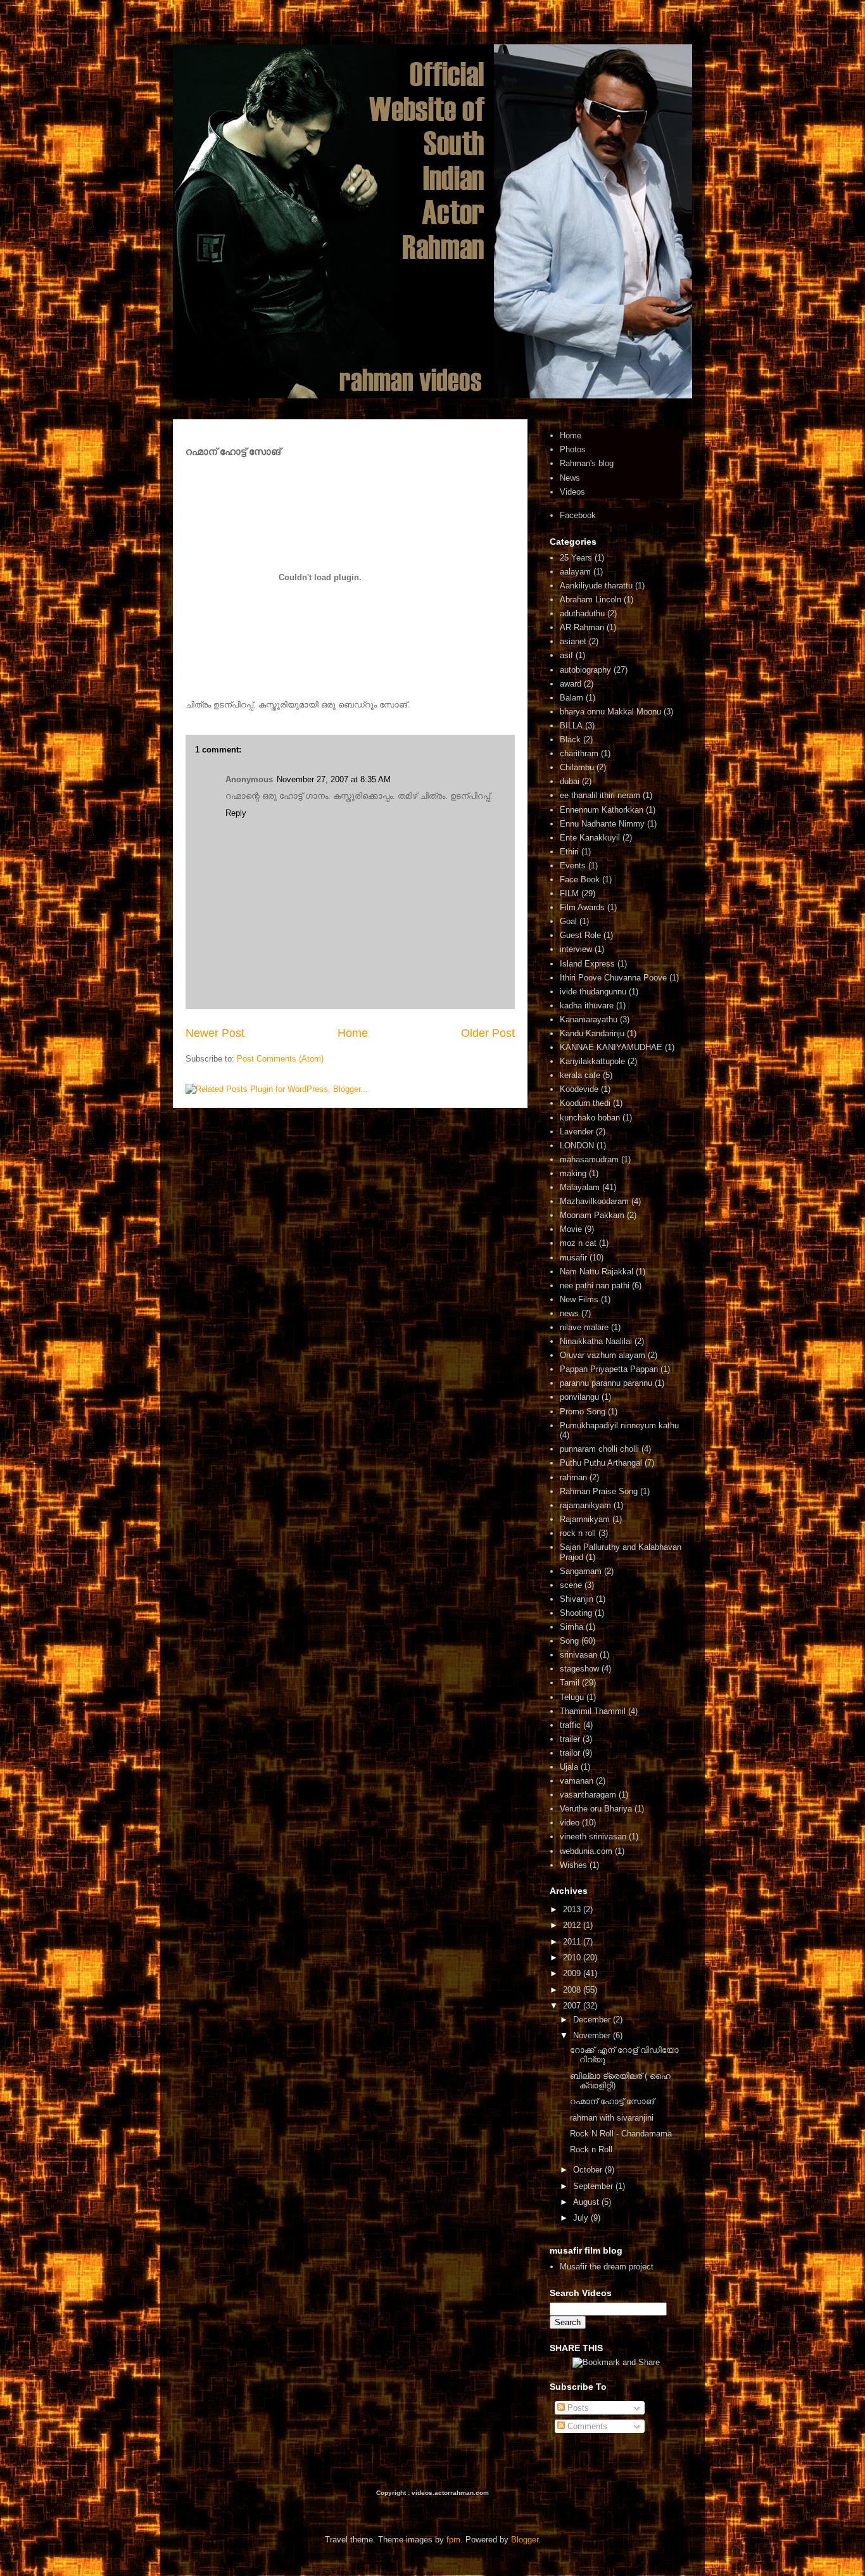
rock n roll (578, 1533)
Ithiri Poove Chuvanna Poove (613, 978)
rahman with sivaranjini (612, 2118)
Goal (568, 921)
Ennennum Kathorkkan (602, 810)
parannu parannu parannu (606, 1383)
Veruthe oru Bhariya (596, 1809)
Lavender (577, 1132)
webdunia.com (586, 1851)
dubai (570, 781)
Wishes (573, 1865)
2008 (573, 1990)
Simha (571, 1627)
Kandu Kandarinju (592, 1033)
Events (573, 866)
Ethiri (569, 852)
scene (571, 1585)
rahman (573, 1477)
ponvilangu (579, 1397)
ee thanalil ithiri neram (600, 795)
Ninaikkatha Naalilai (596, 1341)
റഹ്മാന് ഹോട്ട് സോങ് (612, 2101)
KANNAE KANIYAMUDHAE (611, 1047)
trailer (570, 1739)
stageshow (579, 1669)
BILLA (571, 726)
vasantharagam (588, 1795)
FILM (569, 893)
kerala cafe (580, 1075)
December (593, 2020)
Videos (572, 492)
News (570, 478)
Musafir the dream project (607, 2267)
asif (566, 655)
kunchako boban (590, 1118)
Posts (577, 2408)
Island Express (587, 964)
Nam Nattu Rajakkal (597, 1272)
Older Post (488, 1033)
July (582, 2218)
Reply (236, 813)
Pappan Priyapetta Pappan (609, 1369)
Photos (573, 449)
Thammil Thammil (593, 1711)
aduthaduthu (582, 613)
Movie (571, 1229)
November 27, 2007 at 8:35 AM (334, 779)
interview (576, 949)
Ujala (569, 1767)
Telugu (572, 1697)
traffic (570, 1725)
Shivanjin (577, 1599)
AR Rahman (582, 627)
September (594, 2186)
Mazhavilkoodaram (594, 1201)
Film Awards (582, 907)
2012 (573, 1925)
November (593, 2035)
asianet (573, 641)
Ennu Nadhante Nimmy (602, 824)
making (573, 1173)
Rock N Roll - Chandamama (621, 2134)
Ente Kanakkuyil (590, 838)
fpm (453, 2540)
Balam (571, 698)
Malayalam (580, 1187)
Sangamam (581, 1571)
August (587, 2202)
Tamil (570, 1683)
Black (570, 739)
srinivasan (578, 1655)
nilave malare (584, 1327)
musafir (573, 1258)
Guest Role (580, 935)
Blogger (525, 2540)
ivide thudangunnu (593, 992)
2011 (573, 1942)
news (569, 1313)
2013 (573, 1909)
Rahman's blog (587, 463)
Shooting (576, 1613)
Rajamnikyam (585, 1519)
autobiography (585, 670)
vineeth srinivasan (593, 1837)
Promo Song (583, 1412)
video (570, 1823)
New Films (579, 1299)
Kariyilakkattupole (592, 1061)
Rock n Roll (591, 2149)
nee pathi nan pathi (595, 1285)
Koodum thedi (585, 1103)
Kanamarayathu (589, 1019)
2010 (573, 1957)
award (571, 684)
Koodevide (579, 1089)
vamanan (577, 1781)
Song (569, 1641)
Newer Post (215, 1033)
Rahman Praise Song (599, 1491)
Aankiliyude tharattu (596, 586)
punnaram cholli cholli (599, 1449)
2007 (573, 2006)
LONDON (577, 1145)
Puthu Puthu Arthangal (601, 1463)
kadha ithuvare (587, 1006)
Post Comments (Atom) (280, 1059)
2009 (573, 1973)
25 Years (576, 558)
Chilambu (577, 767)
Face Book (580, 879)
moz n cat (578, 1243)
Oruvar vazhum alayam (603, 1355)
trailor (570, 1753)
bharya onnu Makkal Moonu (610, 712)
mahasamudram (589, 1159)
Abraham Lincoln (590, 600)
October (589, 2170)
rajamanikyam (585, 1505)
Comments (586, 2426)
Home (353, 1033)
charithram (579, 753)
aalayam (575, 572)
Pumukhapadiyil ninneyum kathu (619, 1425)
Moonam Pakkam (592, 1215)
